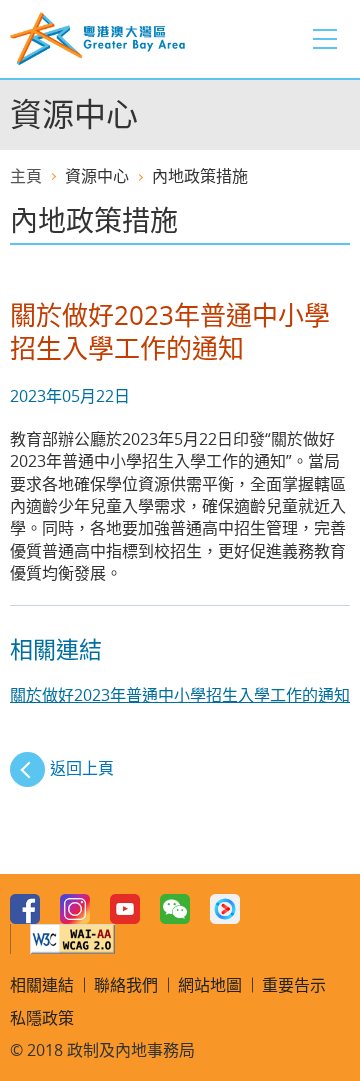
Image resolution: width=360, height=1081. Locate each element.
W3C (72, 939)
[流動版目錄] (325, 39)
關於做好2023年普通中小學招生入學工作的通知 (180, 695)
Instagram (75, 909)
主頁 (26, 176)
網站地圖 (210, 985)
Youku (225, 909)
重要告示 (294, 985)
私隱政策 (42, 1018)
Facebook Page (25, 909)
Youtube (125, 909)
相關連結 (42, 985)
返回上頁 (82, 768)
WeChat (175, 909)
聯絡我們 (126, 985)
